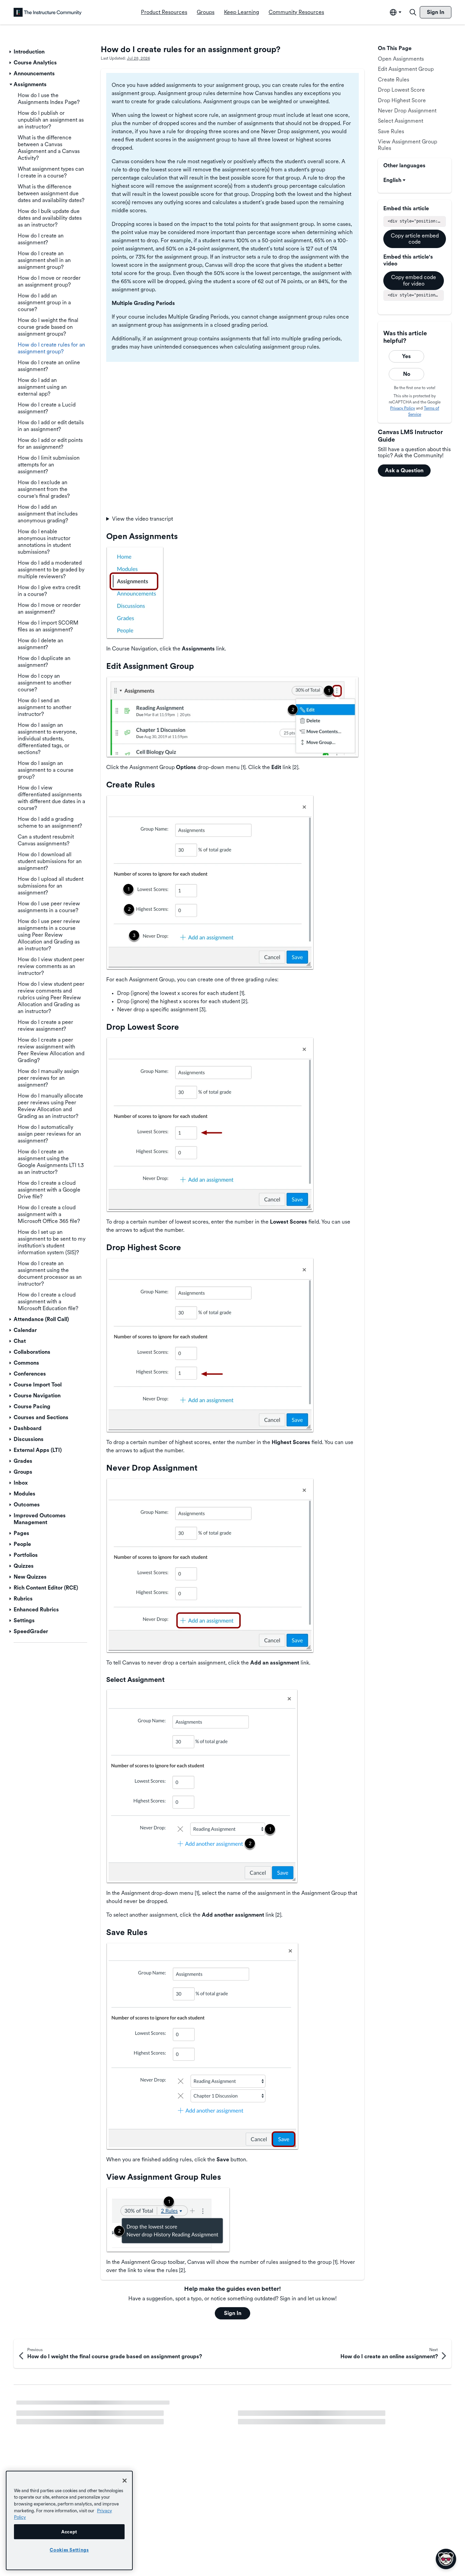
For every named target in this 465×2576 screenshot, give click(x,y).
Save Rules (391, 131)
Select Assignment (400, 121)
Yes (406, 356)
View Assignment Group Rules (407, 145)
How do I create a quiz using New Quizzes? (291, 2418)
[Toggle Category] (11, 52)
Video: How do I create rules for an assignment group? (82, 2406)
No (407, 374)
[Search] (413, 12)
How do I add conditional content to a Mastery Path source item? (95, 2430)
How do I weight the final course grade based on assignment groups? (321, 2406)
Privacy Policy (403, 408)
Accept (69, 2532)
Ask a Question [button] (404, 470)
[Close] (125, 2481)
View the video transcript (142, 519)
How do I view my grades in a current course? (72, 2418)
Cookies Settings (69, 2550)
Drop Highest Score (402, 100)
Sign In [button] (233, 2313)
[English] (48, 12)
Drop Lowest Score (401, 90)
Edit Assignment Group (406, 69)
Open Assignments (401, 59)
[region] (69, 2520)
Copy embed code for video (414, 280)
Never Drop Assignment (407, 111)
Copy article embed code (415, 239)
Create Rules (394, 80)
